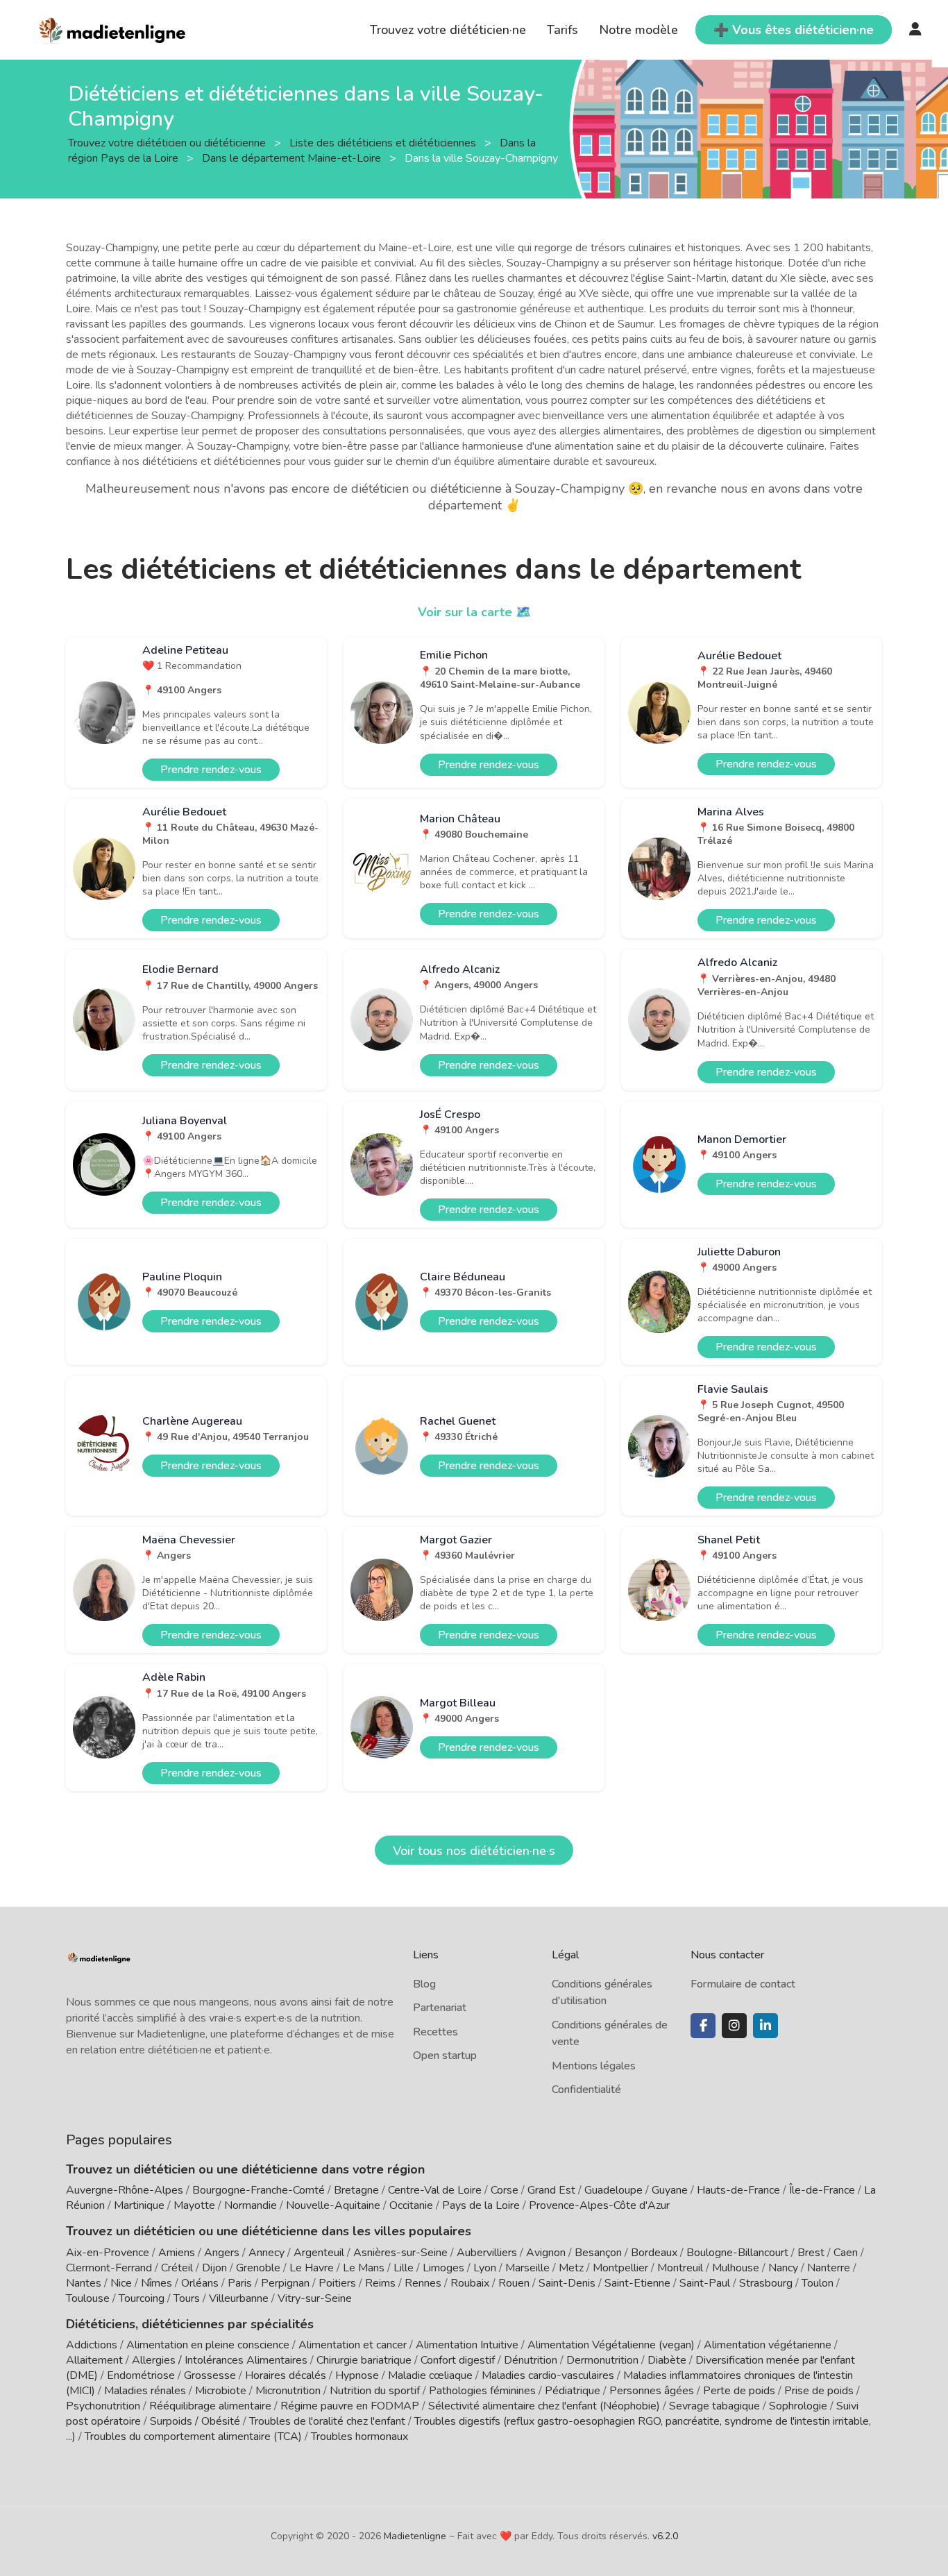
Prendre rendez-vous (211, 770)
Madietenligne (415, 2536)
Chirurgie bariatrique (364, 2360)
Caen (846, 2253)
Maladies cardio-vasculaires (548, 2375)
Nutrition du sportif (375, 2391)
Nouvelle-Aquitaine (333, 2205)
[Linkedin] (765, 2026)
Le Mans (364, 2268)
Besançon (598, 2253)
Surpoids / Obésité (195, 2421)
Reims (380, 2283)
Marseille (527, 2268)
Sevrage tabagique (714, 2406)
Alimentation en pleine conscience (208, 2345)
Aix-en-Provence (108, 2253)
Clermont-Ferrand (109, 2268)
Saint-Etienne (637, 2283)
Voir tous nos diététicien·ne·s (474, 1851)
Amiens (177, 2253)
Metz (571, 2268)
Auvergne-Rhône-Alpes (125, 2190)
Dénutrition (531, 2360)
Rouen (514, 2283)
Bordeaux (654, 2253)
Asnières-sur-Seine (400, 2253)
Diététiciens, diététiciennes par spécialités (190, 2324)
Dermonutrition (604, 2360)
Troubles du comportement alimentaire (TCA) (193, 2437)
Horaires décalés (286, 2375)
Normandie (251, 2205)
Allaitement (94, 2360)
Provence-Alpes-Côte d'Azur (599, 2205)
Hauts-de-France (738, 2190)
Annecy (266, 2253)
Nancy (783, 2268)
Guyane (670, 2190)
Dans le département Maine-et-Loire (293, 158)
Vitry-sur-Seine (315, 2298)
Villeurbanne (239, 2298)
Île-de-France (822, 2190)
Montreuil (680, 2268)
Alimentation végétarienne (768, 2345)
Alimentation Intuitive (467, 2345)
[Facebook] (703, 2026)
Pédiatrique (573, 2391)
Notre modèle (638, 30)
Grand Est (551, 2190)
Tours (187, 2298)
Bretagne (356, 2190)
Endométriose (141, 2375)
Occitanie (411, 2205)
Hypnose (357, 2375)
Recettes (435, 2032)
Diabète (667, 2360)
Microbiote (222, 2391)
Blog (424, 1984)
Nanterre (829, 2268)
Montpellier (620, 2268)
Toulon (818, 2283)
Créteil (177, 2268)
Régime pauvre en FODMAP (350, 2406)
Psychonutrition (103, 2406)
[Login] (915, 30)
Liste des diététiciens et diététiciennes (384, 142)
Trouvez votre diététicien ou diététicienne (168, 142)
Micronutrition (288, 2391)
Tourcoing (142, 2298)
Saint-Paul (705, 2283)
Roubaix (470, 2283)
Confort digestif (458, 2360)
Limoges (443, 2268)
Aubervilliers (487, 2253)
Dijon (214, 2268)
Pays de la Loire (481, 2205)
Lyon (485, 2268)
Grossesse (210, 2375)
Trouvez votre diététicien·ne (448, 30)
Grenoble (258, 2268)
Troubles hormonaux (359, 2437)
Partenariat (440, 2008)
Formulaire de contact (743, 1984)
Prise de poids (819, 2391)
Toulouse (88, 2298)
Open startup (445, 2056)
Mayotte (194, 2205)
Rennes (423, 2283)
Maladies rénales (145, 2391)
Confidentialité (586, 2090)
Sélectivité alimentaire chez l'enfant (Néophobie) (544, 2406)
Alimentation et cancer (353, 2345)
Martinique (139, 2205)
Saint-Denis (567, 2283)
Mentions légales (594, 2066)
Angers (222, 2253)
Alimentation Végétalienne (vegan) (611, 2345)
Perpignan (285, 2283)
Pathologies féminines (482, 2391)
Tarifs (562, 30)
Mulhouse (736, 2268)
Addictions (92, 2345)
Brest (811, 2253)
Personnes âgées (652, 2391)
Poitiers (337, 2283)
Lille (404, 2268)
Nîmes (156, 2283)
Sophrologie (798, 2406)
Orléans (200, 2283)
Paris (240, 2283)
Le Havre (312, 2268)
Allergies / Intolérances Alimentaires (220, 2360)
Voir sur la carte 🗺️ (474, 612)
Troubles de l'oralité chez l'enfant (327, 2421)
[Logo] (113, 28)
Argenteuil (319, 2253)
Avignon (546, 2253)
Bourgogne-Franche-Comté (259, 2190)
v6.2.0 (665, 2536)
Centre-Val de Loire (435, 2190)
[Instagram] (734, 2026)
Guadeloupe (613, 2190)
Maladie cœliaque (430, 2375)
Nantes (84, 2283)
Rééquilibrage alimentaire (210, 2406)
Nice (121, 2283)
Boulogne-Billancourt (737, 2253)
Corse (505, 2190)
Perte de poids (739, 2391)
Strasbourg (766, 2283)
